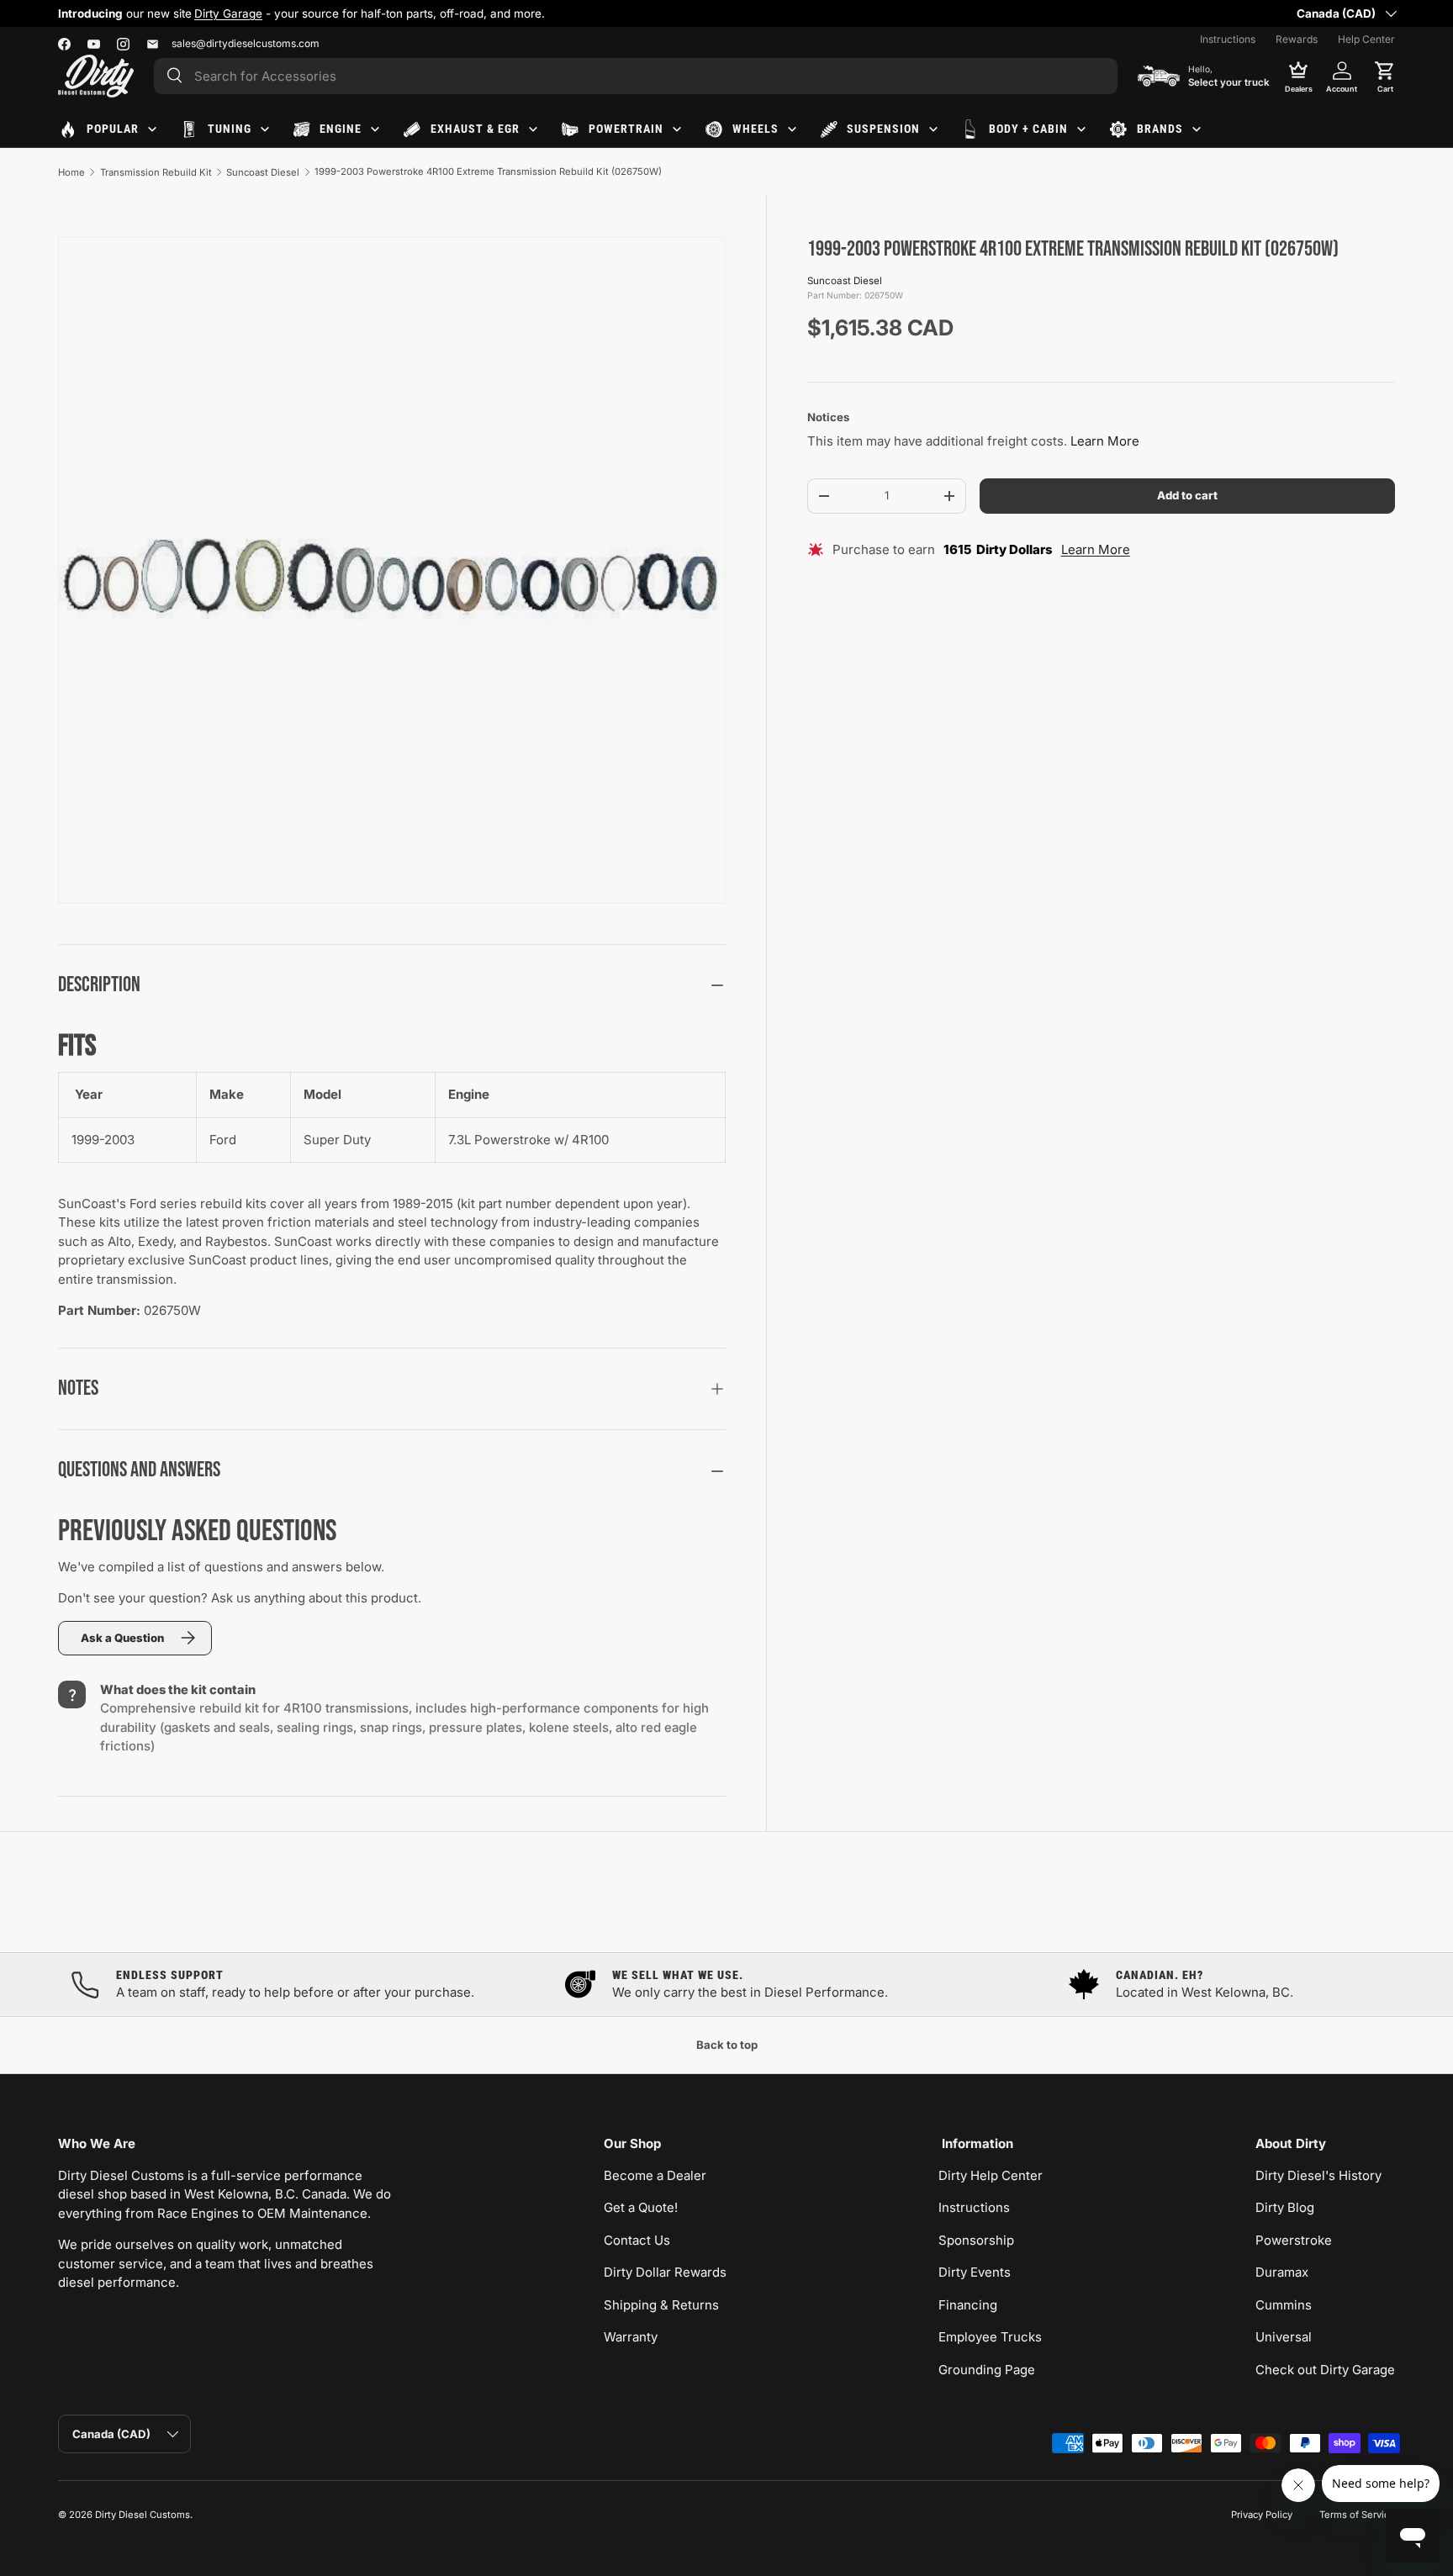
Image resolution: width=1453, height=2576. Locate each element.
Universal (1284, 2337)
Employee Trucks (990, 2337)
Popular (113, 129)
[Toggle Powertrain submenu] (677, 129)
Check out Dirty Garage (1325, 2370)
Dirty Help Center (991, 2175)
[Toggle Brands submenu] (1197, 129)
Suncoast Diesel (263, 172)
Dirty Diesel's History (1318, 2175)
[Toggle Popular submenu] (152, 129)
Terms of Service (1357, 2515)
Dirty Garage (228, 13)
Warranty (631, 2337)
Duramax (1282, 2272)
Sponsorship (976, 2240)
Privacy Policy (1262, 2515)
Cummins (1284, 2305)
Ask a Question (122, 1638)
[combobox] (636, 76)
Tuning (230, 129)
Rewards (1297, 39)
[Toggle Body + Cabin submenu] (1081, 129)
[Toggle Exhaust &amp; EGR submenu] (533, 129)
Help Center (1366, 39)
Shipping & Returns (661, 2305)
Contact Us (637, 2240)
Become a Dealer (655, 2175)
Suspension (883, 129)
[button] (1385, 76)
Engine (341, 129)
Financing (968, 2305)
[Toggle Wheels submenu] (792, 129)
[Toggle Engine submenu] (375, 129)
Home (71, 172)
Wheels (756, 129)
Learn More (1105, 442)
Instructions (1228, 39)
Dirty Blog (1285, 2207)
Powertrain (626, 129)
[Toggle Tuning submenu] (265, 129)
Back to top (727, 2045)
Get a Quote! (641, 2207)
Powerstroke (1294, 2240)
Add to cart (1187, 495)
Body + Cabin (1028, 129)
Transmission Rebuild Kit (156, 172)
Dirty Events (975, 2272)
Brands (1160, 129)
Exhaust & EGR (475, 129)
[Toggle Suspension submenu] (933, 129)
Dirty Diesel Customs (143, 2515)
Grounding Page (987, 2370)
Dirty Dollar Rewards (665, 2272)
